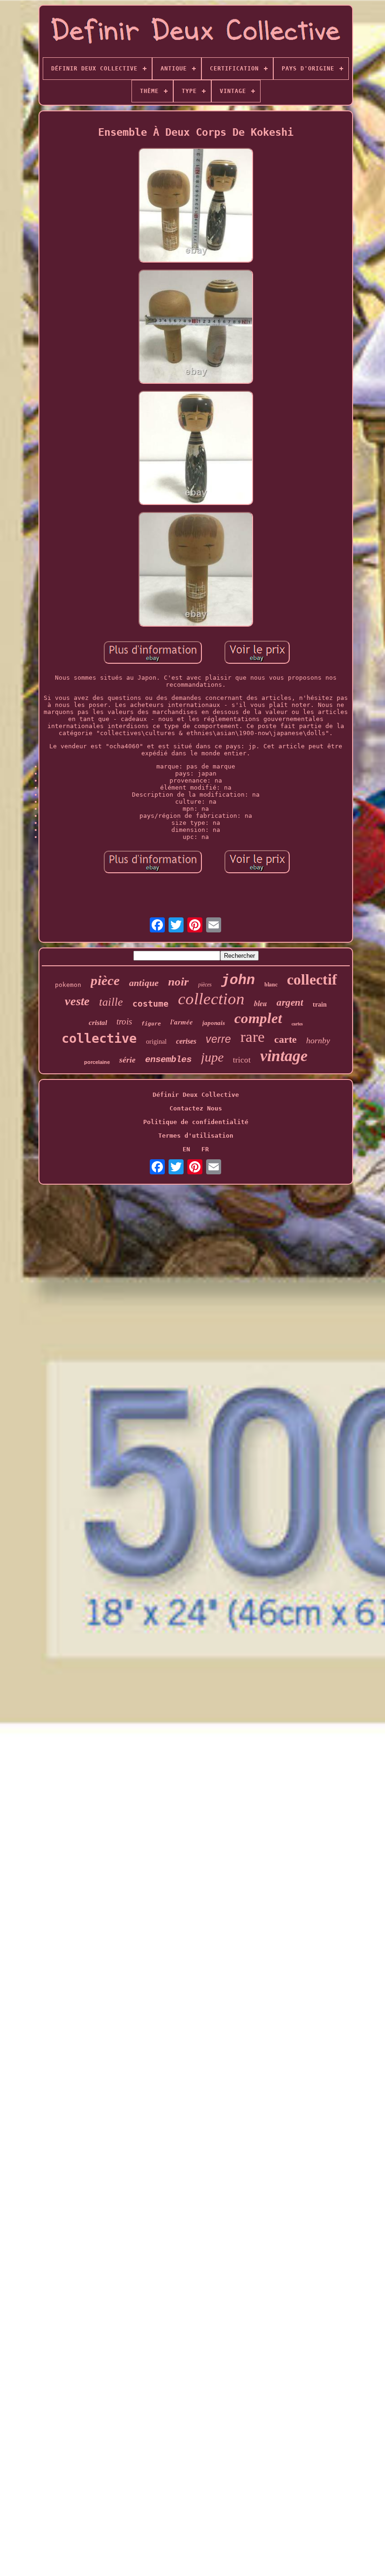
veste (77, 1001)
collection (211, 999)
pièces (205, 985)
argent (290, 1002)
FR (205, 1149)
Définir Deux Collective (196, 1095)
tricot (242, 1060)
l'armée (182, 1022)
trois (124, 1021)
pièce (105, 980)
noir (178, 982)
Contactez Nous (196, 1108)
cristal (98, 1023)
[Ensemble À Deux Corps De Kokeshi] (196, 206)
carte (285, 1039)
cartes (297, 1024)
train (320, 1005)
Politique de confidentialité (196, 1122)
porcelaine (97, 1062)
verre (218, 1039)
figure (151, 1024)
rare (253, 1037)
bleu (261, 1003)
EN (186, 1149)
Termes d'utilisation (196, 1136)
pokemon (68, 985)
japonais (214, 1023)
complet (258, 1018)
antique (144, 983)
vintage (284, 1056)
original (156, 1042)
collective (99, 1038)
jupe (212, 1057)
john (238, 980)
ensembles (168, 1060)
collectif (312, 979)
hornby (318, 1040)
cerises (186, 1041)
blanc (271, 984)
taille (111, 1002)
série (127, 1060)
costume (150, 1004)
